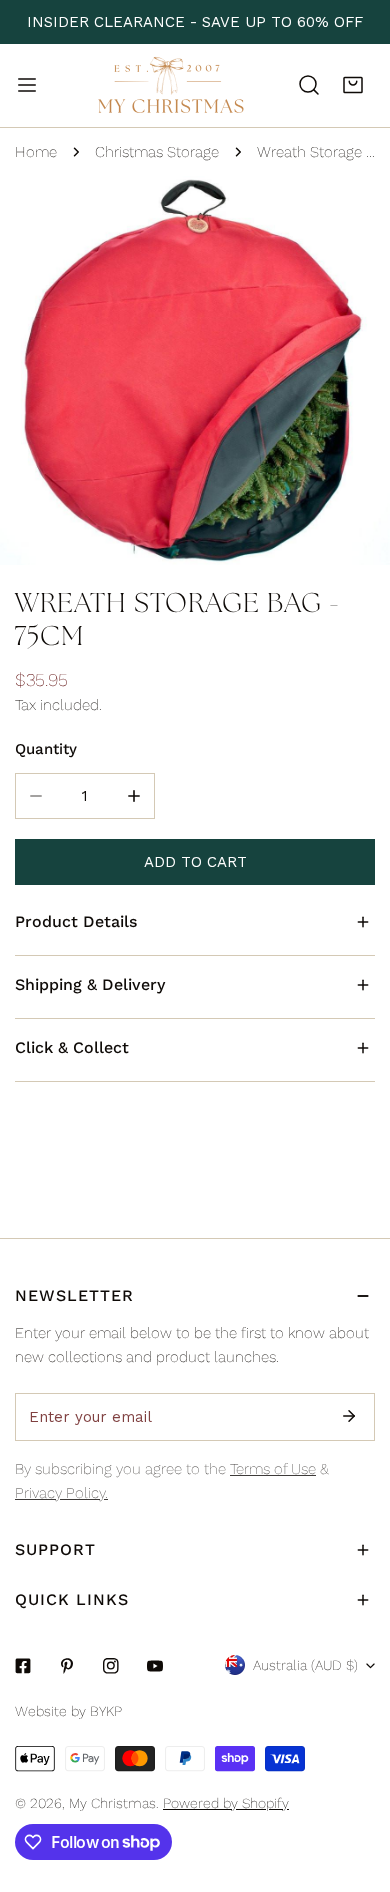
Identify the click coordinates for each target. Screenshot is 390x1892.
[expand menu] (27, 85)
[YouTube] (155, 1666)
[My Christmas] (171, 85)
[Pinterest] (67, 1666)
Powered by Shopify (226, 1803)
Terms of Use (273, 1469)
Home (36, 152)
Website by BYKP (68, 1711)
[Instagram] (111, 1666)
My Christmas (112, 1803)
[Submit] (349, 1416)
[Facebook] (23, 1666)
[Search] (309, 85)
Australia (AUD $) (305, 1665)
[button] (353, 85)
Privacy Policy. (61, 1493)
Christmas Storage (157, 152)
